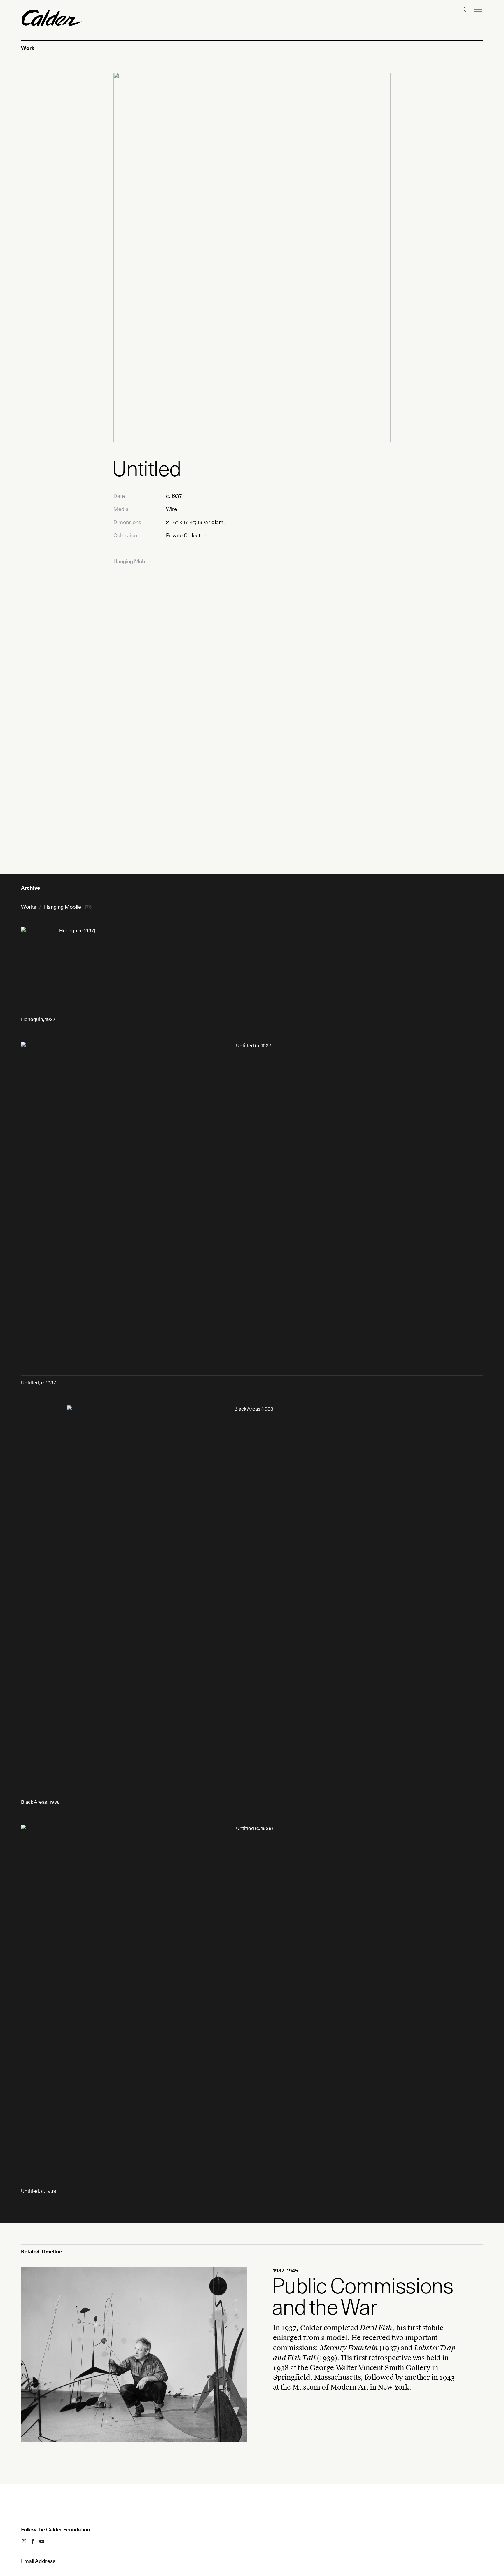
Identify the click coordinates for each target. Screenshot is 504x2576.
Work (28, 48)
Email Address (38, 2561)
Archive (30, 888)
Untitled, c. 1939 (39, 2191)
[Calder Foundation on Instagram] (24, 2541)
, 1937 (38, 1019)
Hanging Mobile (132, 561)
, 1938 (40, 1802)
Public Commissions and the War (363, 2296)
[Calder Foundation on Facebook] (33, 2541)
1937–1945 (33, 2271)
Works (29, 907)
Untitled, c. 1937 (38, 1382)
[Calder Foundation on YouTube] (42, 2541)
